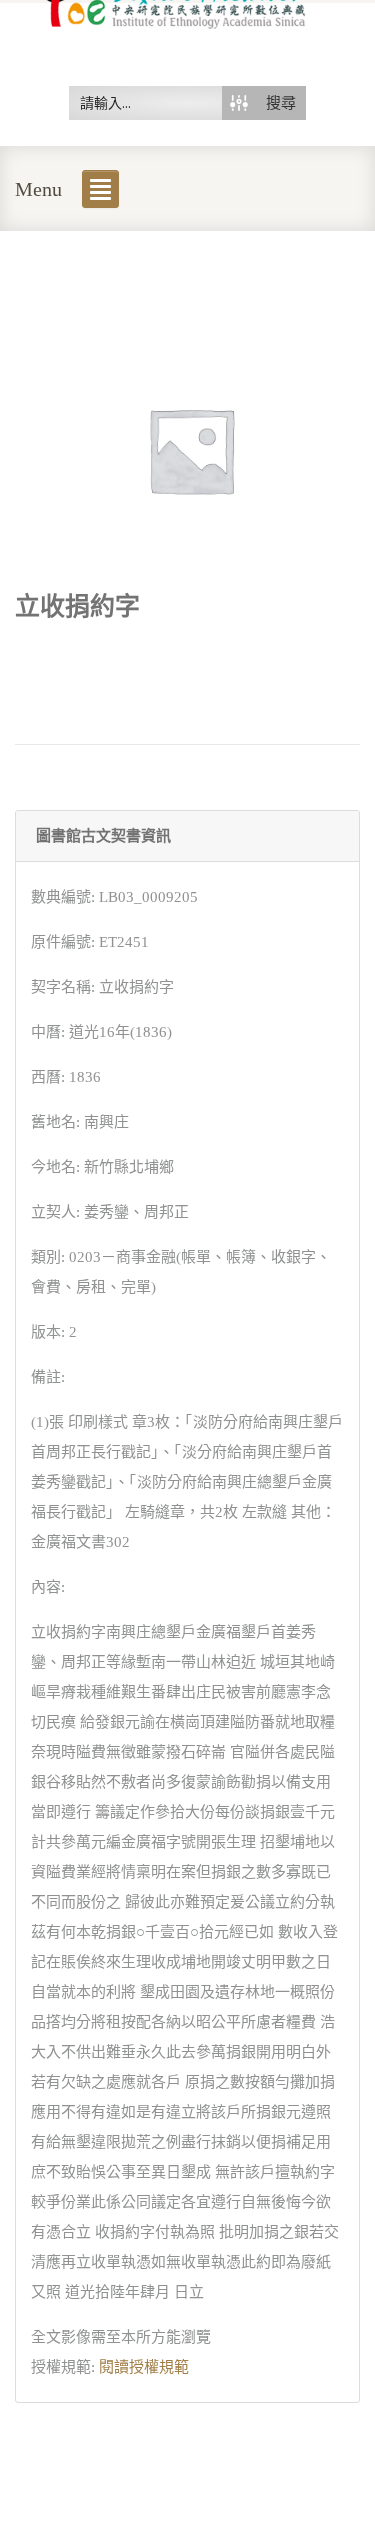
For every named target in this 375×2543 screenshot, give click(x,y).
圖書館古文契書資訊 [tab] (103, 836)
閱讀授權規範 (144, 2367)
